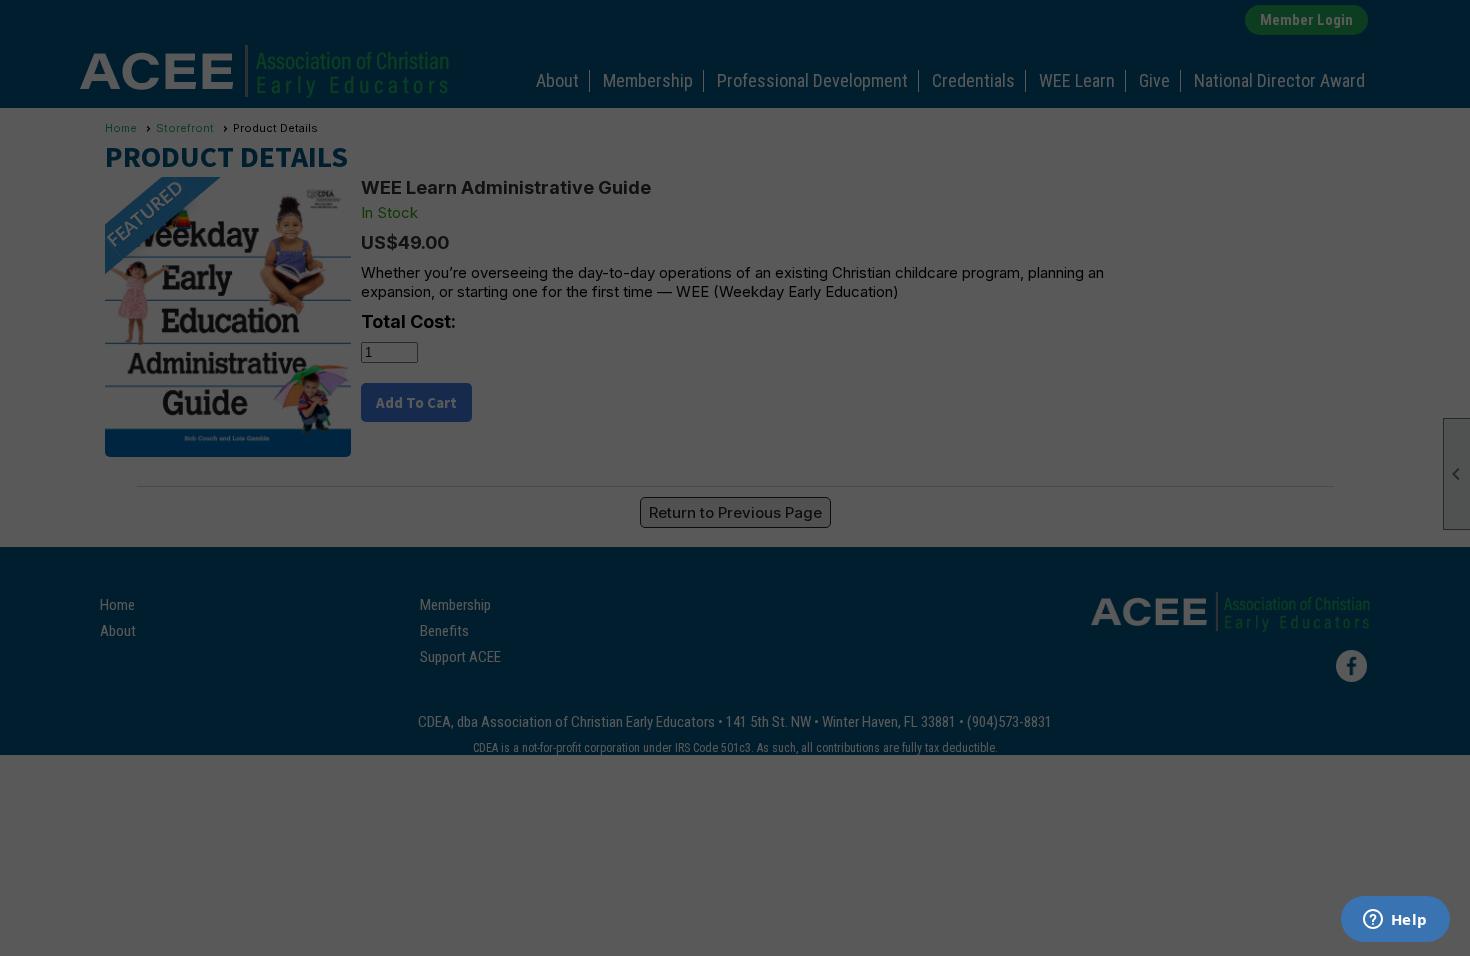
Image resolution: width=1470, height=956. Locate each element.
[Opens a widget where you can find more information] (1395, 921)
